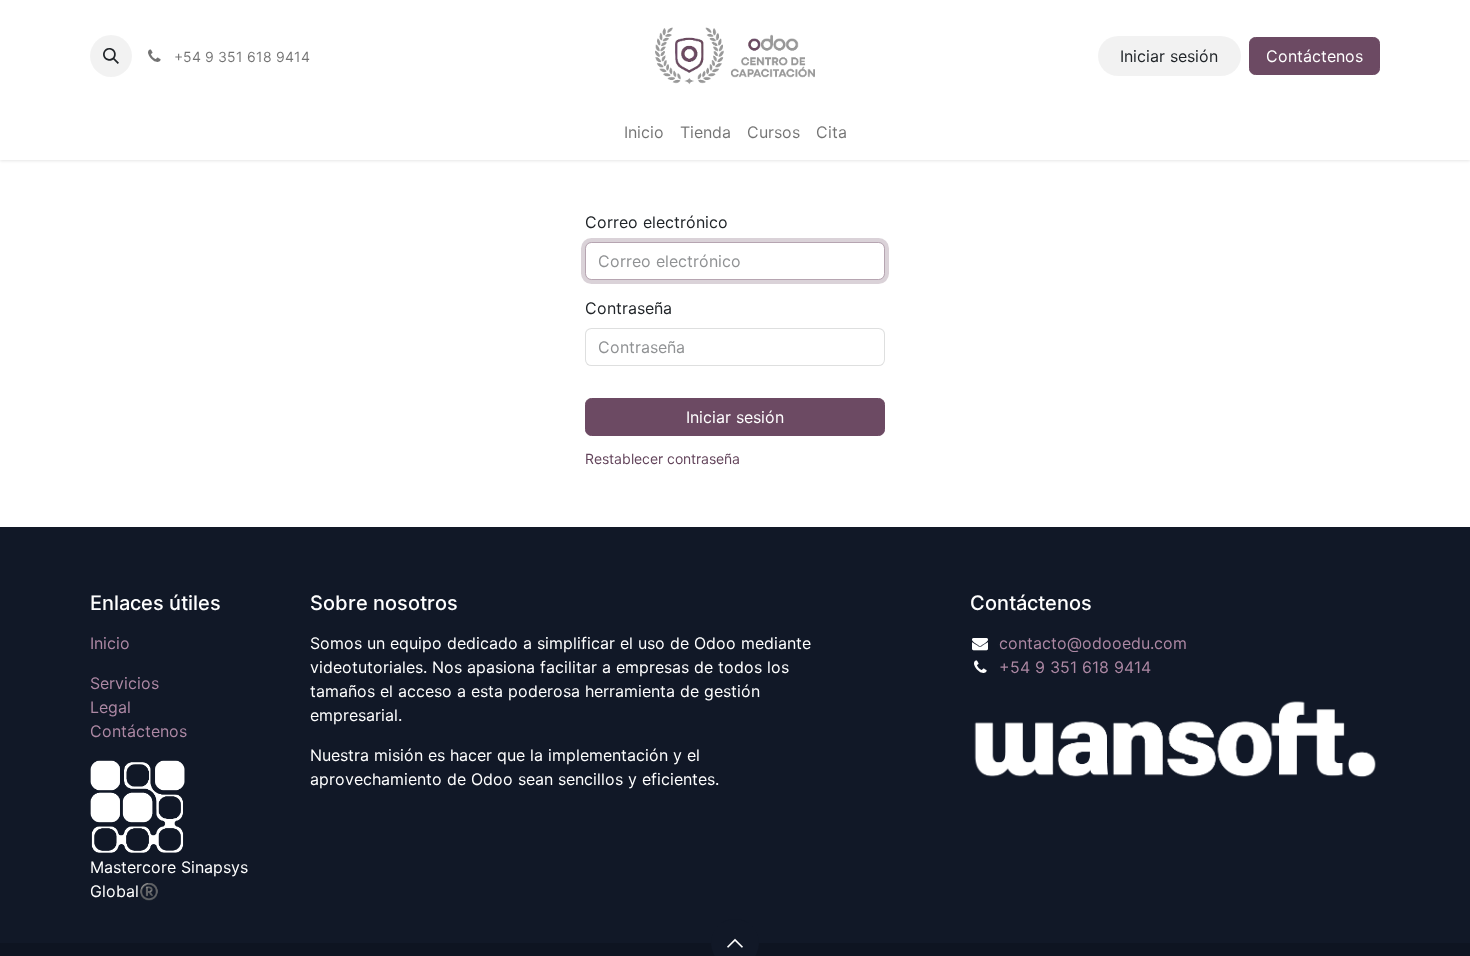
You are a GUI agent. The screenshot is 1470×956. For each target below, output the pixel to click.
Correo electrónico (656, 222)
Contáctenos (1314, 56)
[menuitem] (644, 132)
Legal (110, 707)
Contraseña (628, 308)
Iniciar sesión (1169, 56)
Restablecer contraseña (662, 458)
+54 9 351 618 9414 (1075, 667)
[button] (111, 56)
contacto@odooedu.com (1093, 643)
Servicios (124, 683)
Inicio (110, 643)
